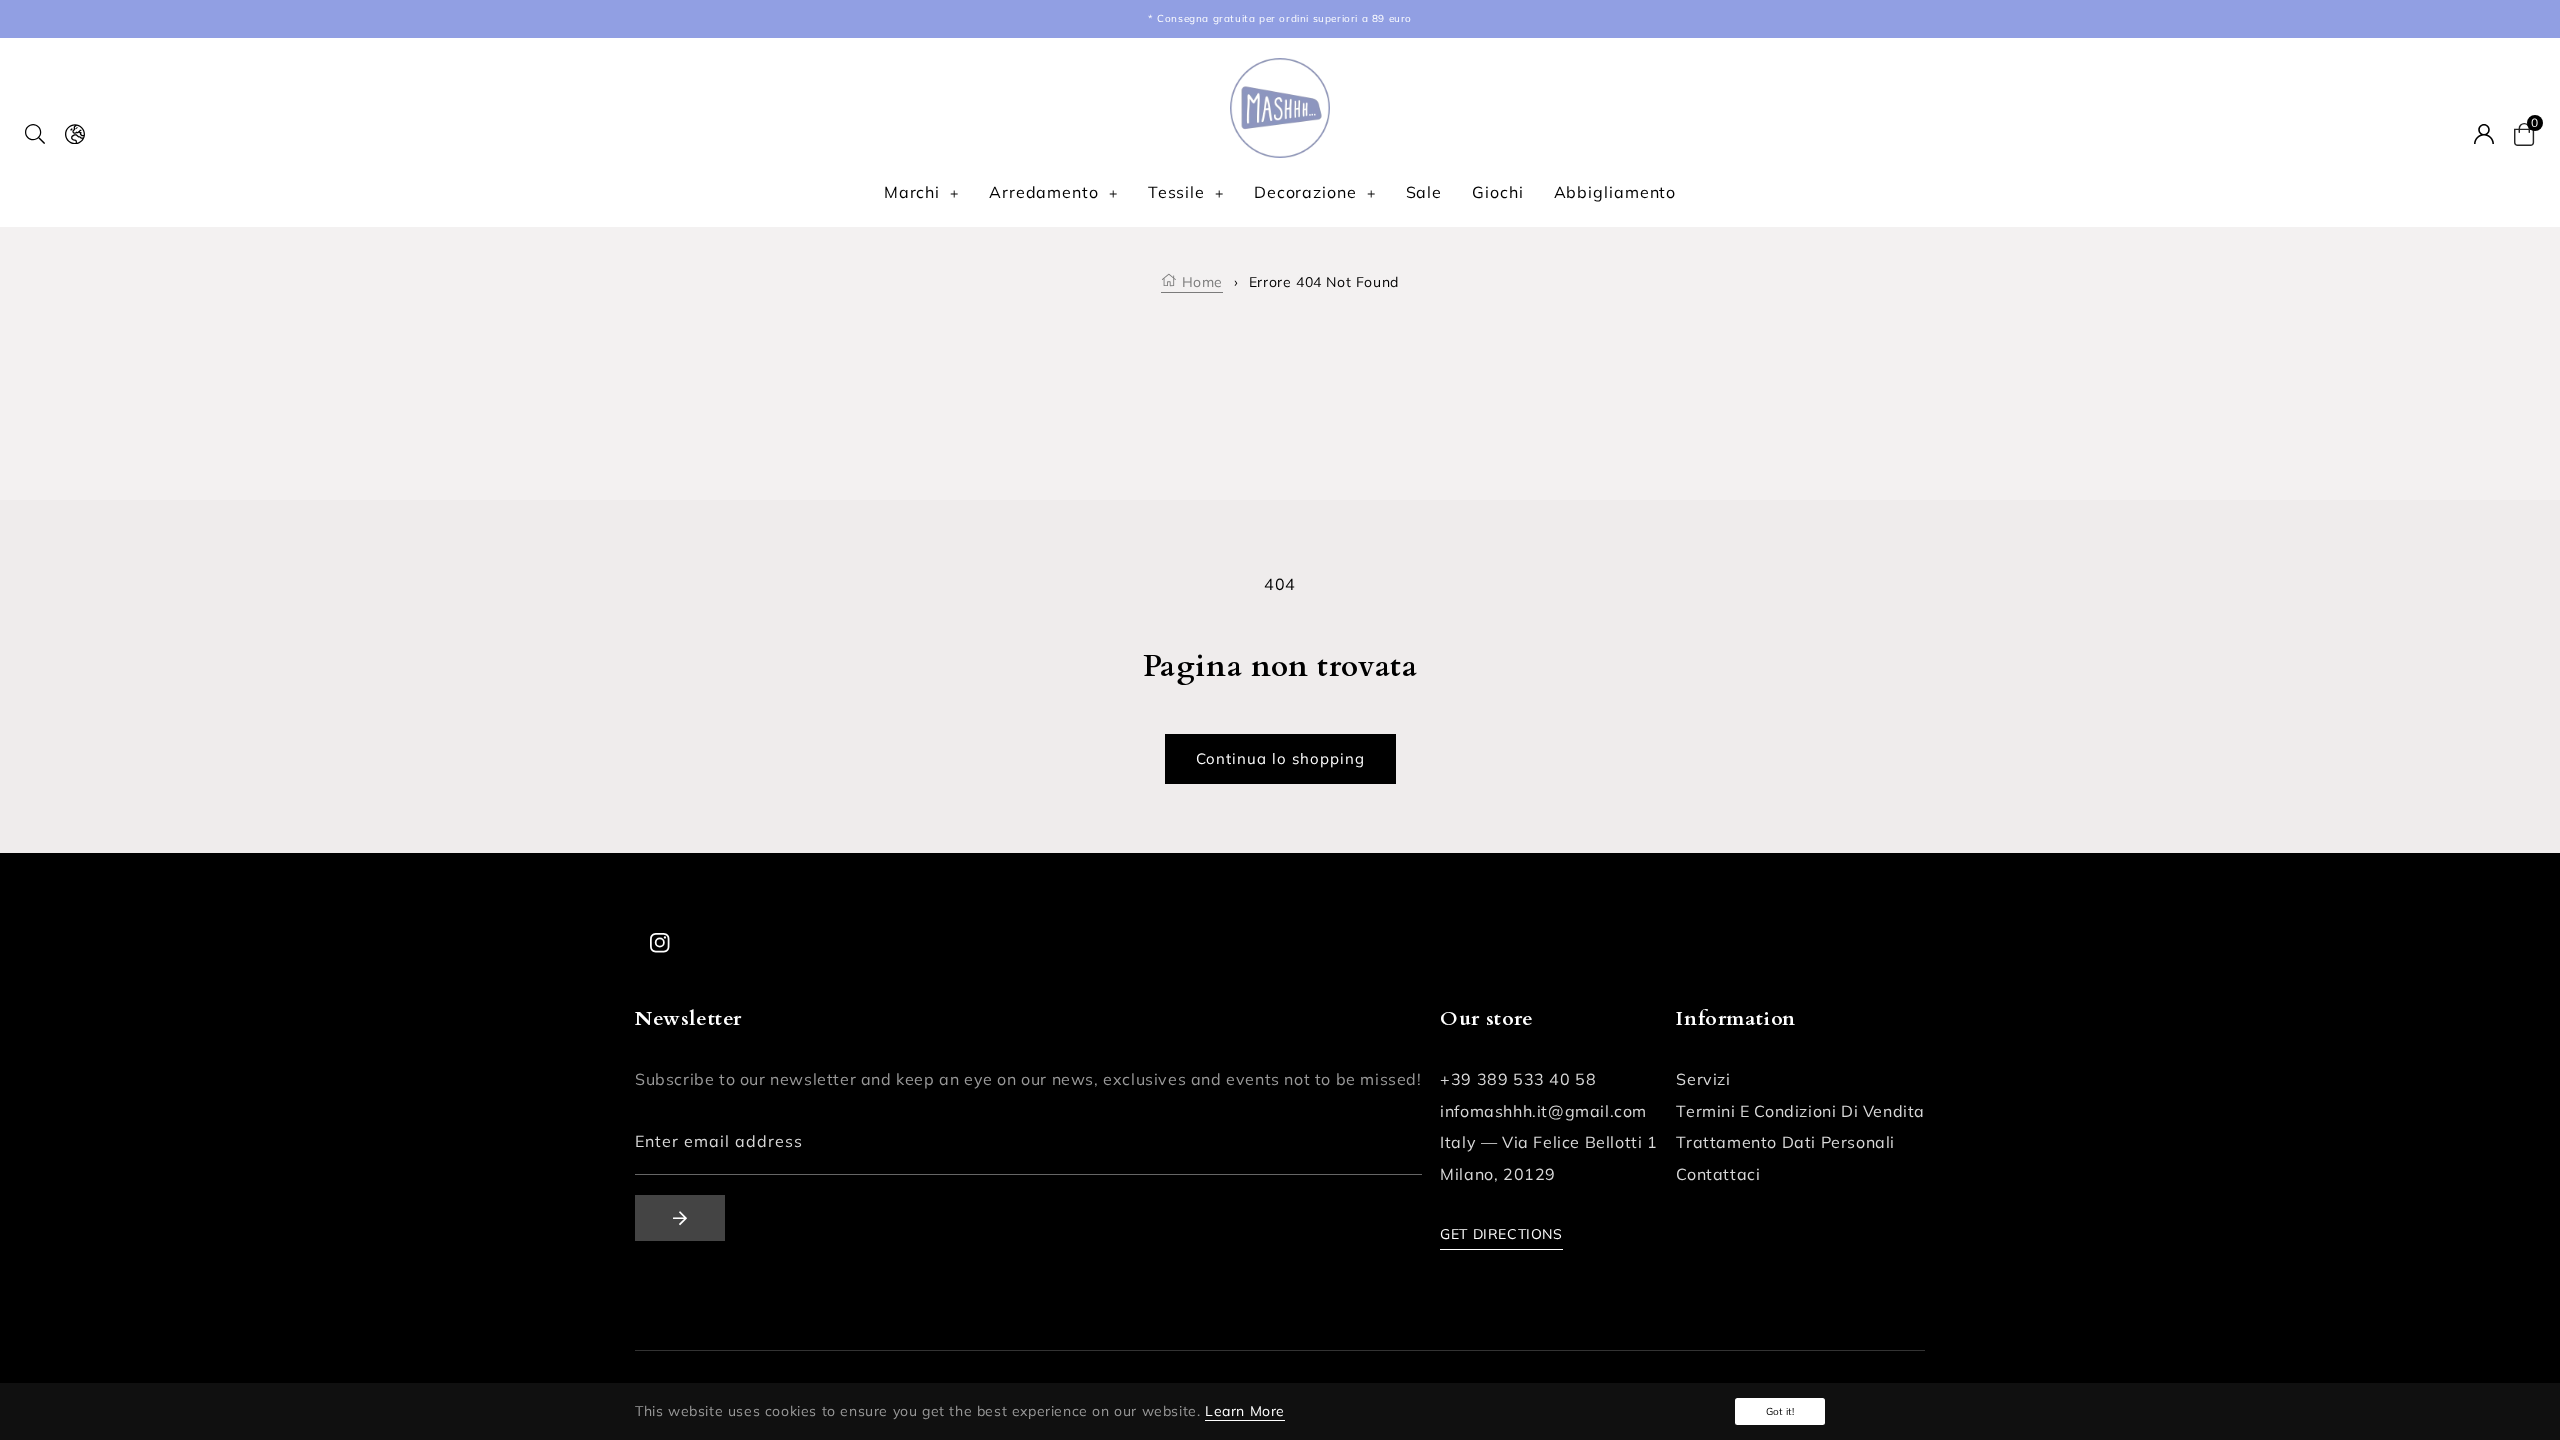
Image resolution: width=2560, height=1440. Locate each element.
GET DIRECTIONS (1501, 1234)
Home (1200, 282)
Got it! (1780, 1411)
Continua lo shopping (1280, 758)
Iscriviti (680, 1218)
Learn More (1245, 1411)
